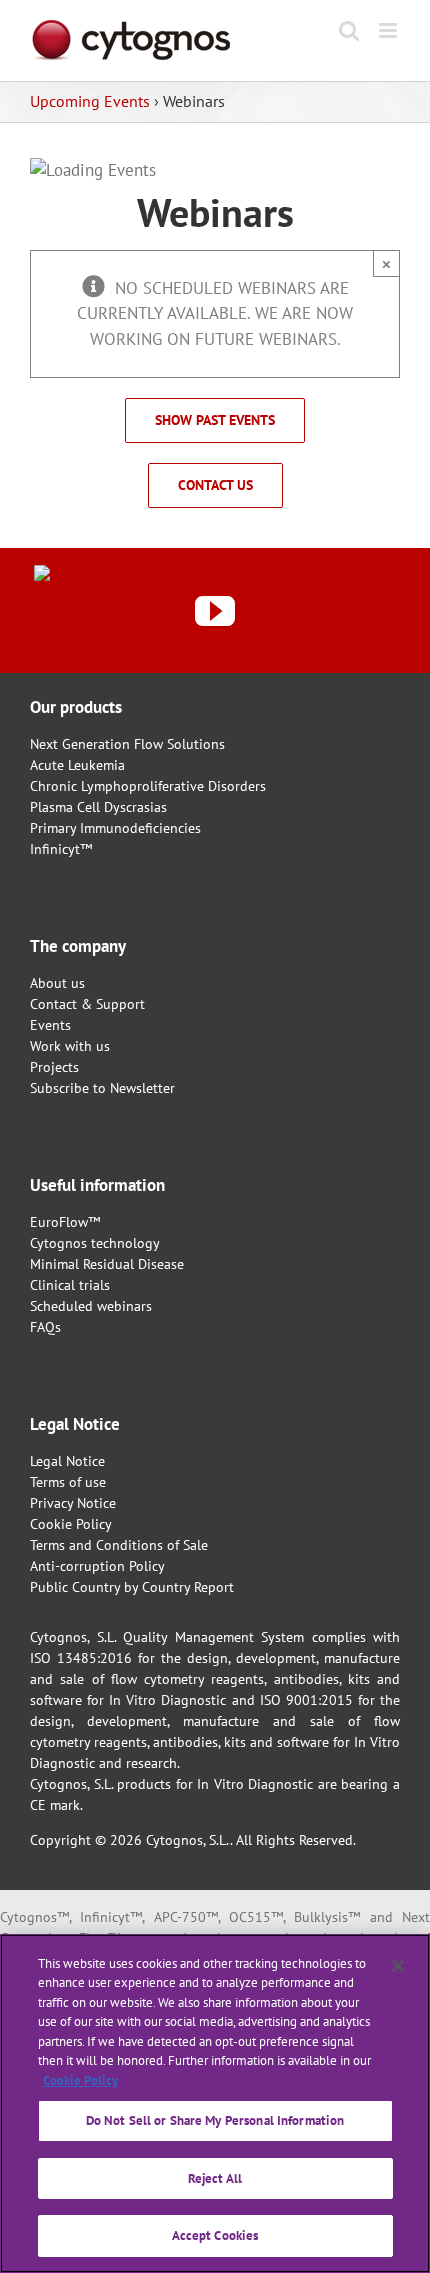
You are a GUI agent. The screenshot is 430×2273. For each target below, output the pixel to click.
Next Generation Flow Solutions (127, 744)
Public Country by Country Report (132, 1587)
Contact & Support (87, 1004)
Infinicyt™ (61, 849)
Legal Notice (67, 1461)
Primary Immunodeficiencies (115, 828)
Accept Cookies (215, 2235)
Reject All (215, 2178)
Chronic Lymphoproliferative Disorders (148, 786)
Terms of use (68, 1482)
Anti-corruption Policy (97, 1566)
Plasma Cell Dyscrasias (98, 807)
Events (50, 1025)
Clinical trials (70, 1285)
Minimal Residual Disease (107, 1264)
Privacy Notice (73, 1503)
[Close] (398, 1966)
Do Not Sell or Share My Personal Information (215, 2120)
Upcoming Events (90, 101)
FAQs (45, 1327)
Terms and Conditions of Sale (119, 1545)
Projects (54, 1067)
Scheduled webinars (91, 1306)
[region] (215, 2103)
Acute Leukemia (77, 765)
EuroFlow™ (65, 1222)
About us (57, 983)
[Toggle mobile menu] (389, 30)
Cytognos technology (95, 1243)
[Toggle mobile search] (349, 30)
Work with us (70, 1046)
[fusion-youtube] (215, 611)
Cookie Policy (71, 1524)
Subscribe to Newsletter (102, 1088)
